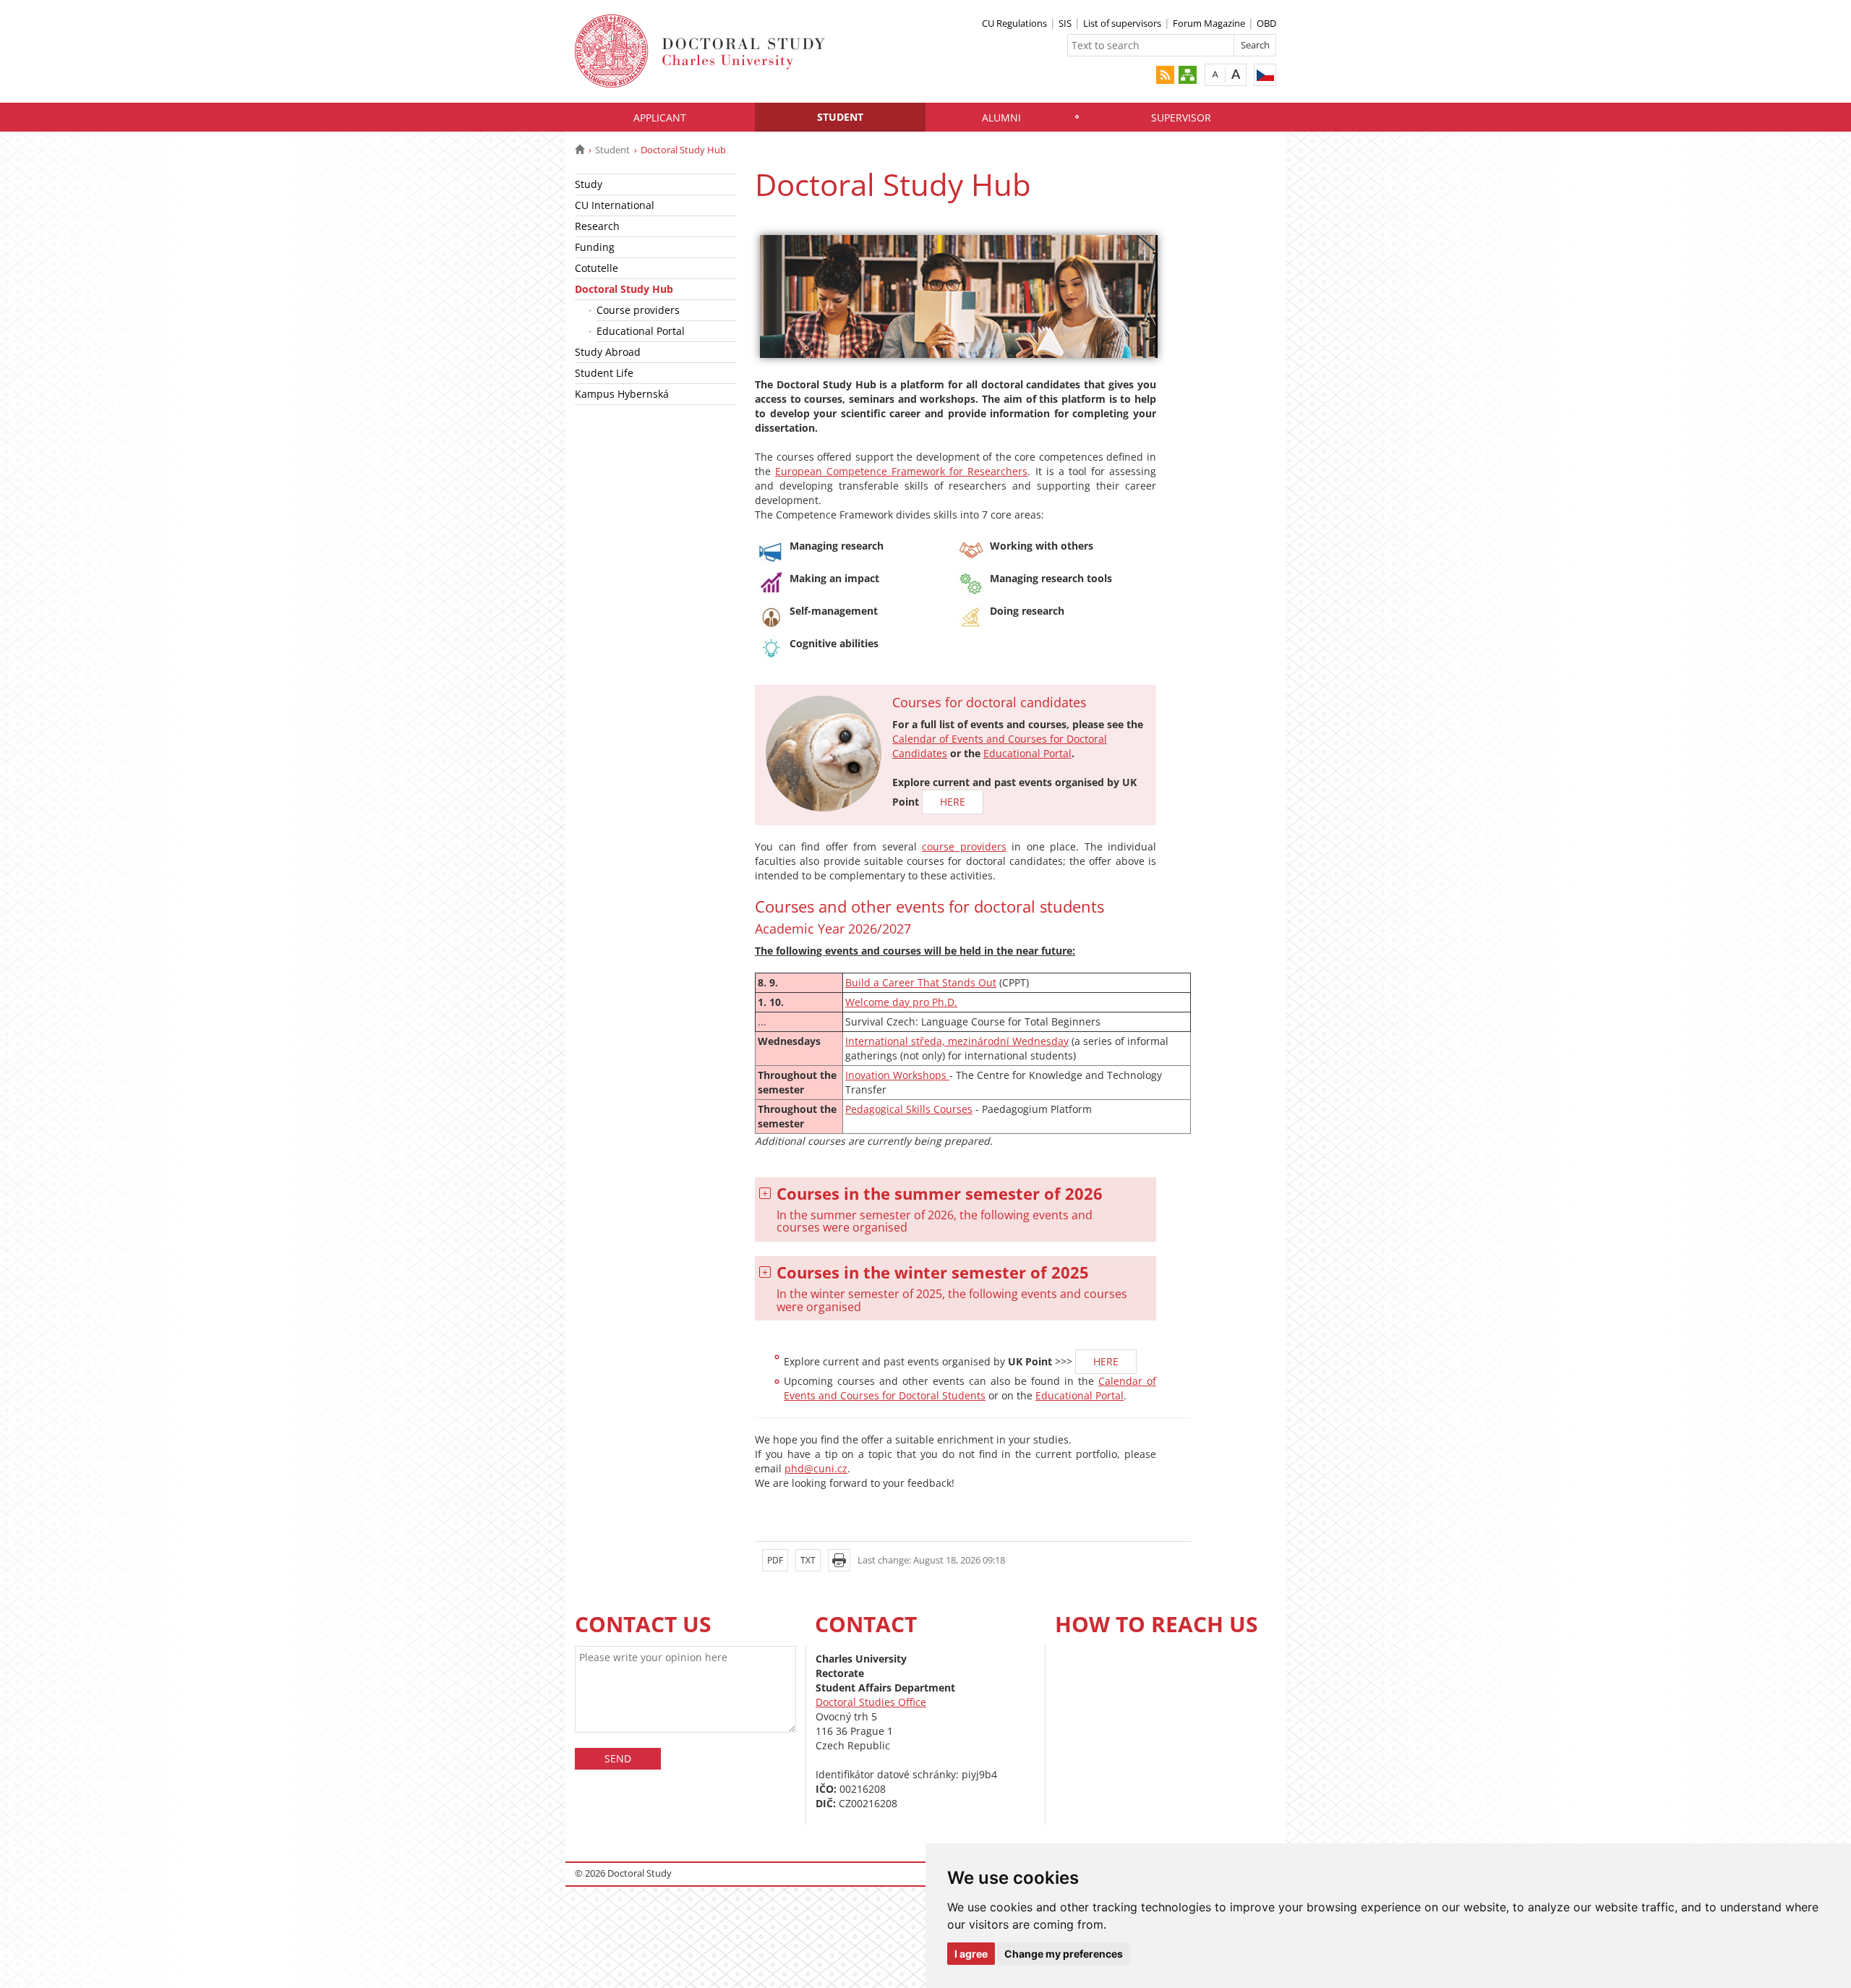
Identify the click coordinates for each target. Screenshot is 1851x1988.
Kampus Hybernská (622, 394)
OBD (1266, 23)
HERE (953, 802)
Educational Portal (641, 331)
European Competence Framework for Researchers (901, 471)
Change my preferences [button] (1064, 1954)
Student (840, 117)
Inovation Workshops (897, 1075)
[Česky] (1265, 75)
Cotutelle (597, 268)
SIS (1065, 23)
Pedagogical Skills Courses (909, 1109)
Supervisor (1181, 118)
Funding (595, 247)
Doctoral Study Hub (624, 289)
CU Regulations (1014, 23)
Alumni (1001, 118)
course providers (964, 846)
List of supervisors (1122, 23)
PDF (775, 1560)
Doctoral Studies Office (871, 1702)
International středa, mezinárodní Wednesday (957, 1041)
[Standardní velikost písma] (1215, 74)
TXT (808, 1560)
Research (597, 226)
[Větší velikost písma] (1236, 74)
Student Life (604, 373)
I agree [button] (971, 1954)
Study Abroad (608, 352)
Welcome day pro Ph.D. (901, 1002)
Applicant (660, 118)
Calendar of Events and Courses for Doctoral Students (970, 1388)
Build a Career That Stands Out (921, 982)
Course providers (638, 310)
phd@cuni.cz (816, 1468)
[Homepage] (580, 150)
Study (589, 184)
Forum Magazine (1209, 23)
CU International (615, 205)
